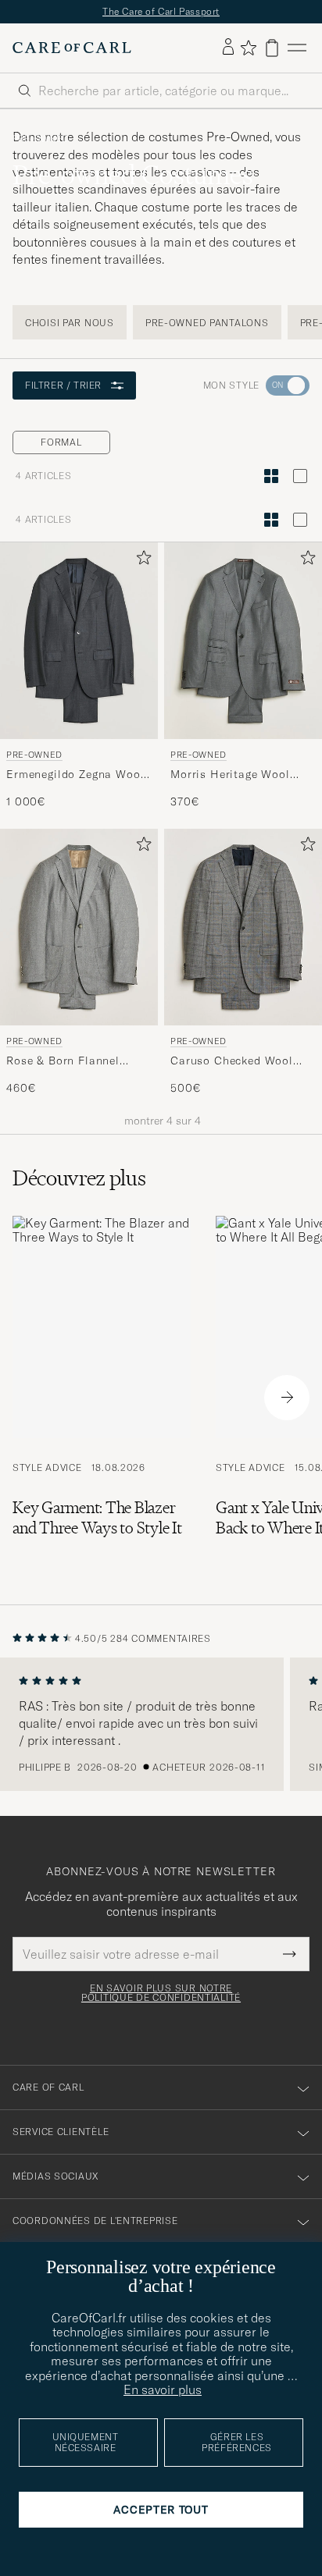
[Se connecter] (228, 48)
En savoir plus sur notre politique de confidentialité (161, 1993)
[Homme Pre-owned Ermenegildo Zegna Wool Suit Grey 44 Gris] (79, 641)
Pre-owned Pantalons (207, 323)
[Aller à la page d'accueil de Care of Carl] (72, 48)
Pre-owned (41, 139)
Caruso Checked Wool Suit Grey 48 (232, 1061)
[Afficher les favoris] (248, 48)
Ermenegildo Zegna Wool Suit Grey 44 (75, 774)
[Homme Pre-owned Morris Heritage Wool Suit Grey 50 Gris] (243, 641)
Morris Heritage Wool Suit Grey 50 (230, 774)
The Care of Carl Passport (161, 11)
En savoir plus (163, 2389)
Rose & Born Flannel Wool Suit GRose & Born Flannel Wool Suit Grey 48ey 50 (74, 1061)
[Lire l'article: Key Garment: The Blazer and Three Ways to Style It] (102, 1398)
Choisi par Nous (70, 323)
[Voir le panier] (272, 48)
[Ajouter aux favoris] (141, 561)
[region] (161, 1725)
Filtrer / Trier (63, 385)
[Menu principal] (297, 48)
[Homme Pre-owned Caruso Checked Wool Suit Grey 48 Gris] (243, 927)
